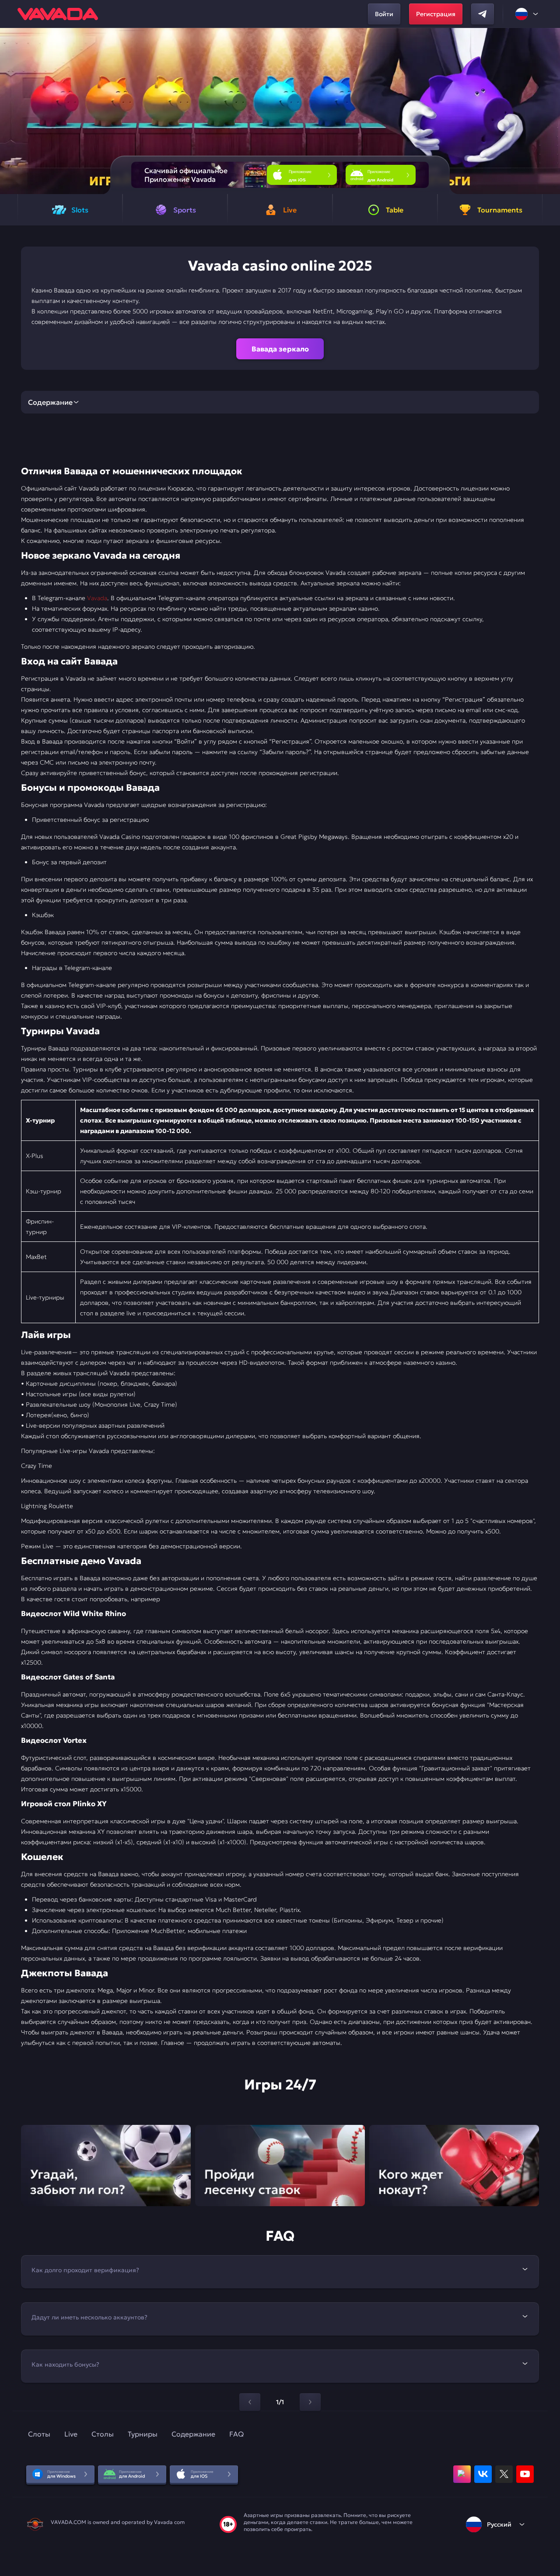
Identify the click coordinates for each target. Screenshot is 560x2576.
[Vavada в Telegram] (483, 14)
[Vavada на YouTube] (525, 2474)
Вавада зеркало (280, 349)
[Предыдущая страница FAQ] (250, 2402)
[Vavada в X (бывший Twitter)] (504, 2474)
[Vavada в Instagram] (462, 2474)
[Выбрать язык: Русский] (527, 14)
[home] (58, 14)
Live (71, 2434)
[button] (550, 111)
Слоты (39, 2434)
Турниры (143, 2434)
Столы (103, 2434)
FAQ (236, 2434)
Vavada (97, 598)
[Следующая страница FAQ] (310, 2402)
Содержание (193, 2434)
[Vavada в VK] (483, 2474)
